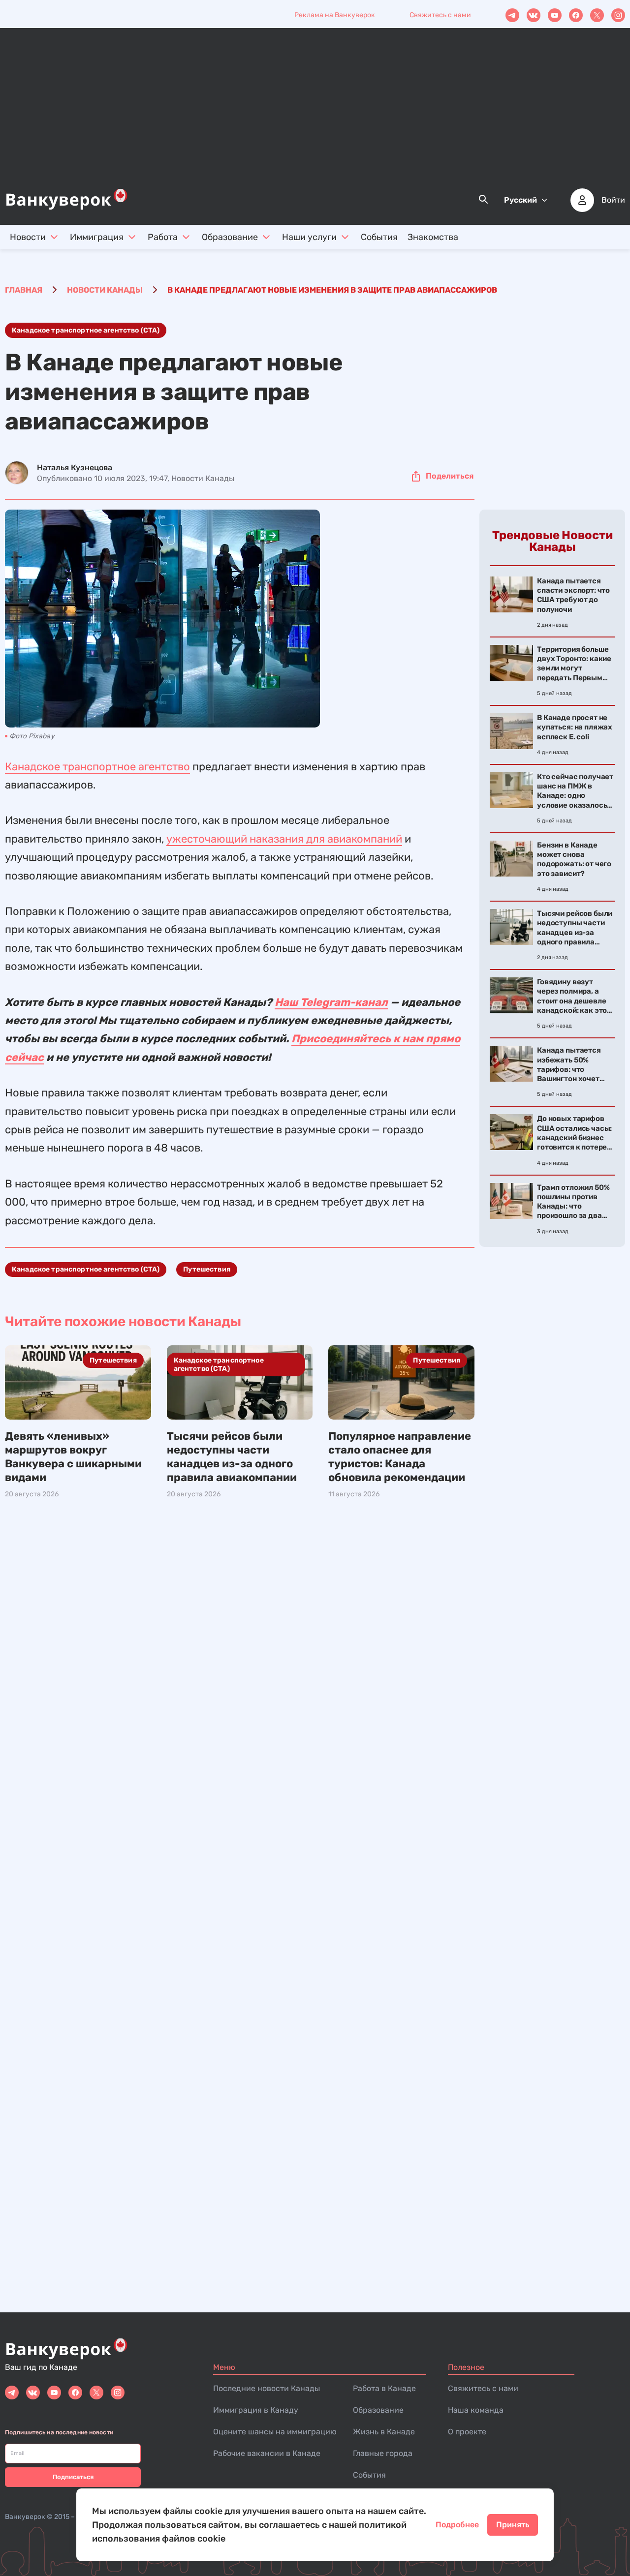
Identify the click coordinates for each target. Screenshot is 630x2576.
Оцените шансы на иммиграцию (275, 2432)
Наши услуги (309, 237)
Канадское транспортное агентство (97, 767)
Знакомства (433, 237)
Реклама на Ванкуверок (335, 15)
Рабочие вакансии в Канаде (267, 2453)
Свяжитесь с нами (440, 15)
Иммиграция (97, 237)
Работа (163, 237)
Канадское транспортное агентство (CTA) (86, 330)
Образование (230, 237)
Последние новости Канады (267, 2388)
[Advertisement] (315, 114)
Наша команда (476, 2410)
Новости (28, 237)
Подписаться (73, 2477)
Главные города (383, 2453)
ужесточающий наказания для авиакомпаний (284, 839)
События (379, 237)
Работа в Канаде (384, 2388)
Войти (613, 200)
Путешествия (207, 1269)
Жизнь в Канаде (384, 2432)
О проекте (467, 2432)
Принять (513, 2525)
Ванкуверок (25, 2517)
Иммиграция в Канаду (256, 2410)
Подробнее (457, 2525)
